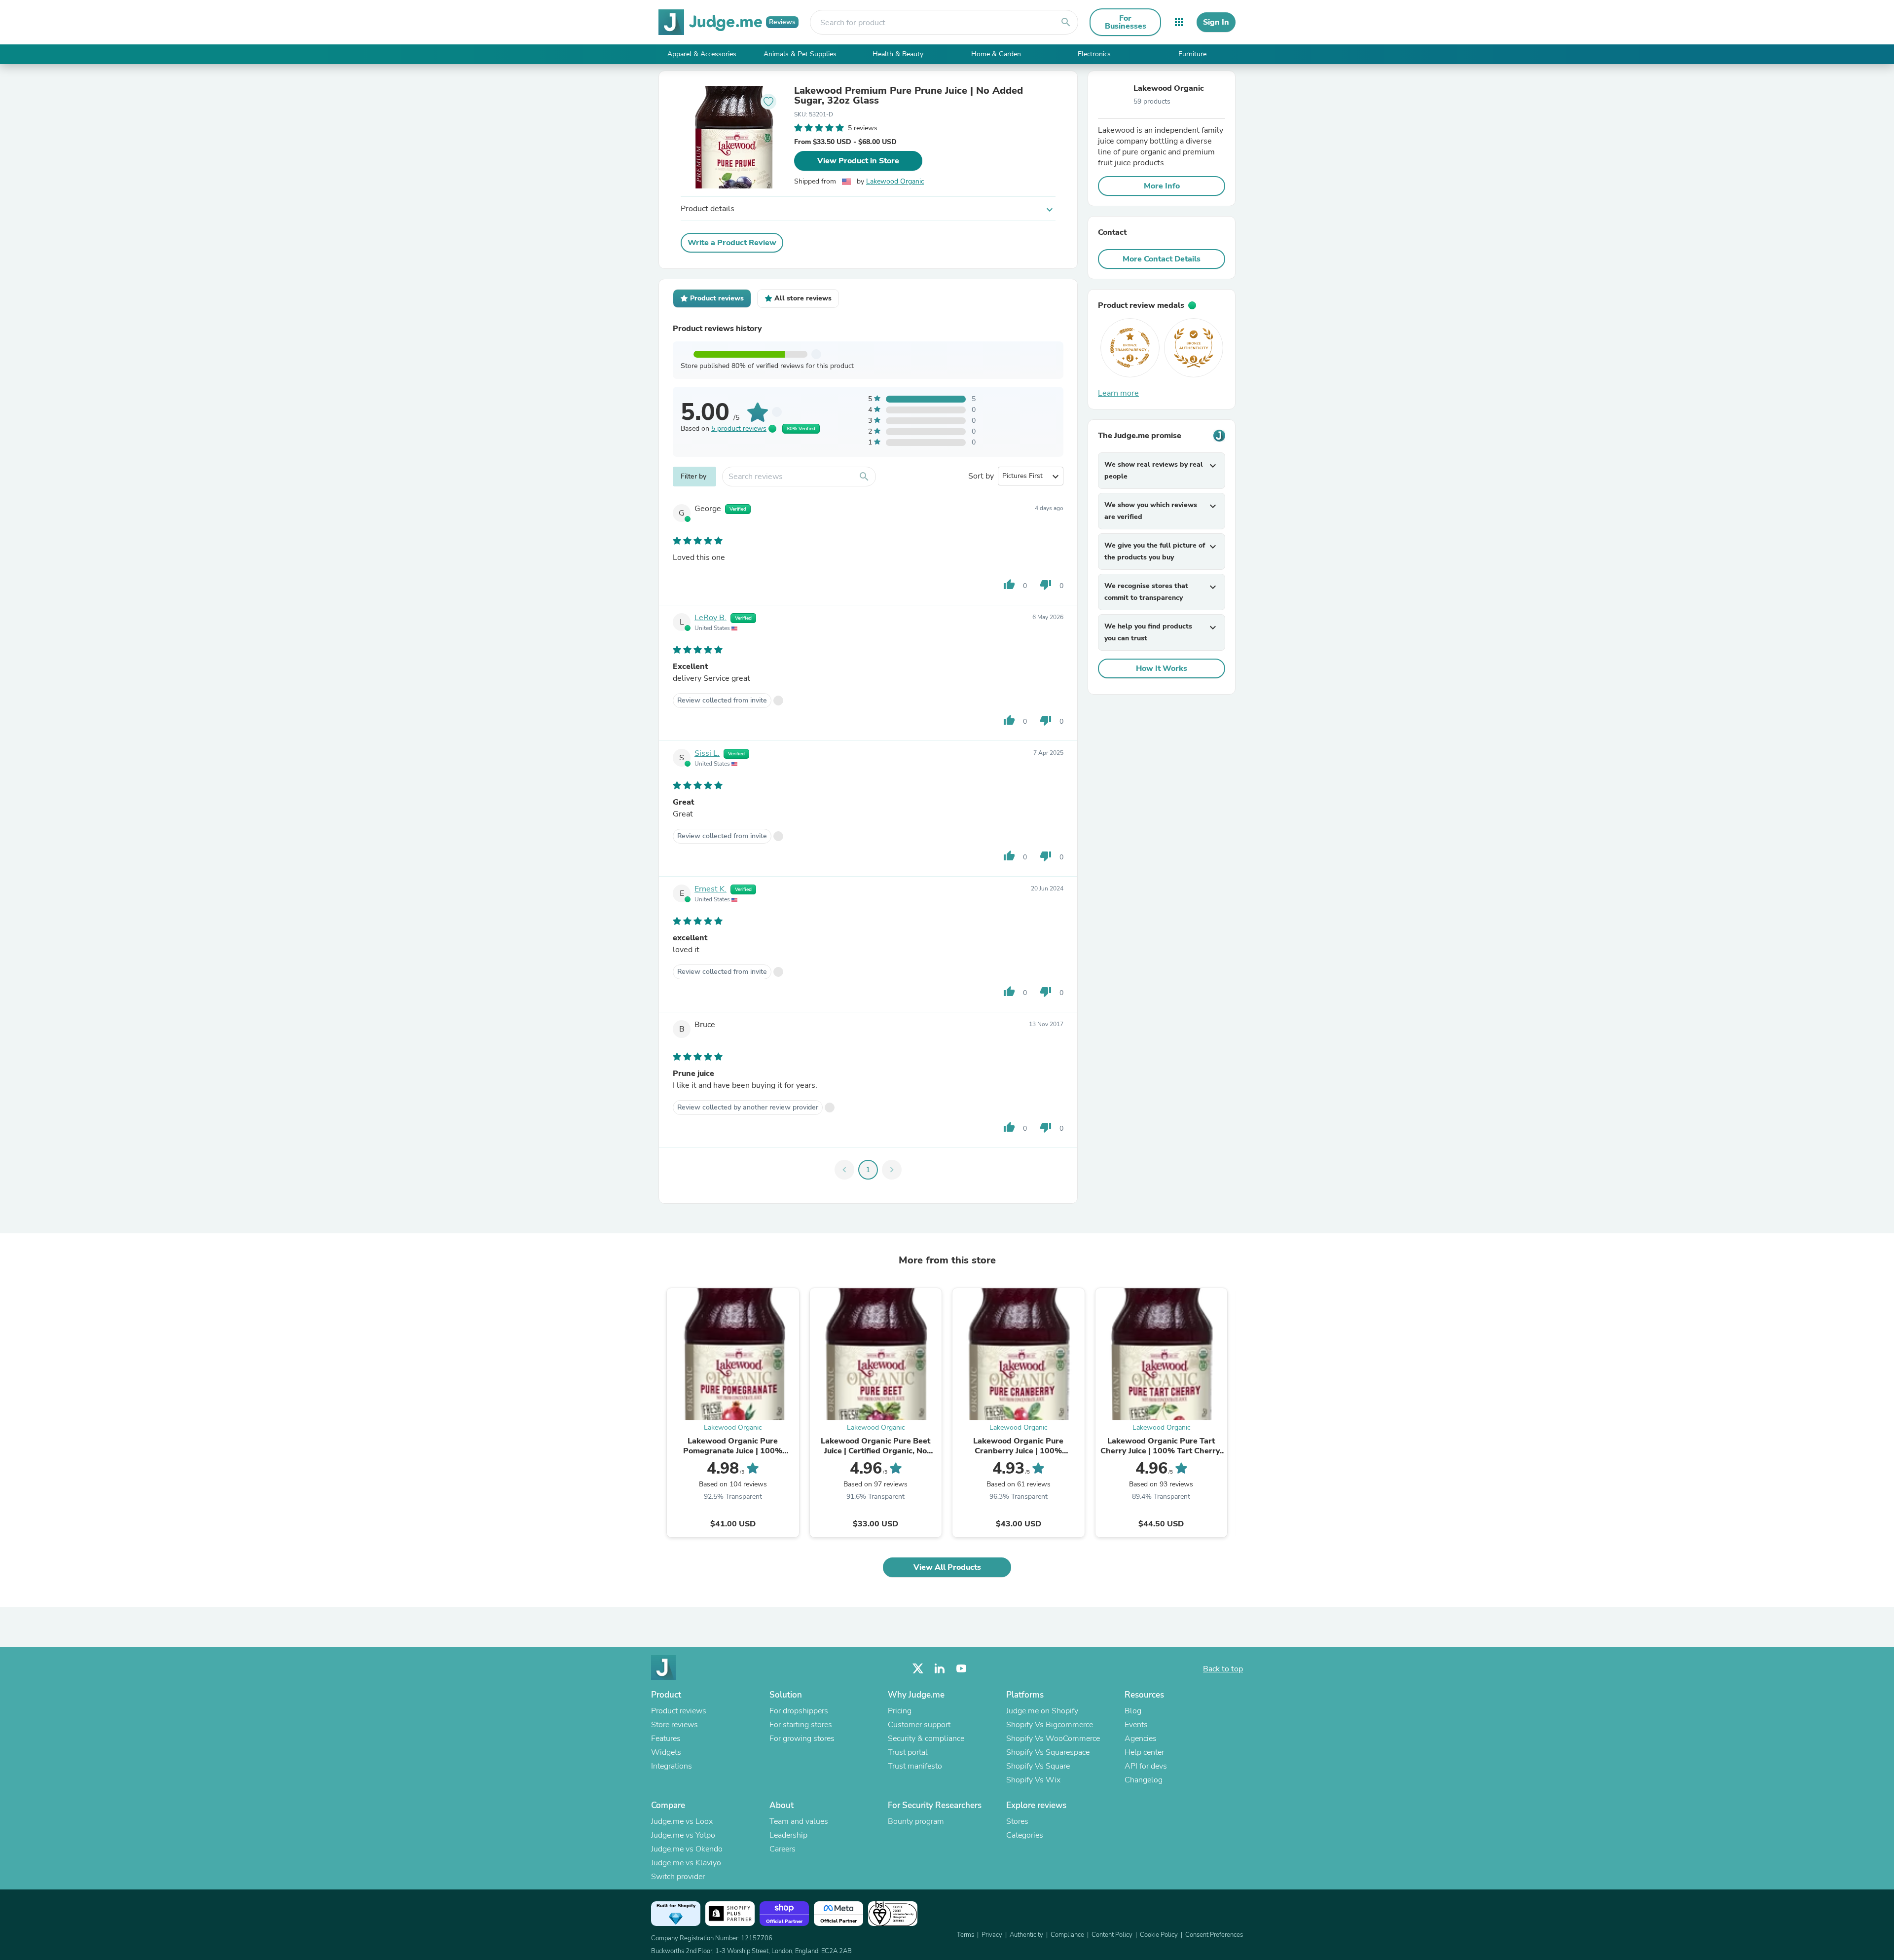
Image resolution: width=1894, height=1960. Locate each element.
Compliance (1067, 1935)
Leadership (788, 1835)
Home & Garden (996, 54)
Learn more (1118, 393)
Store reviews (674, 1725)
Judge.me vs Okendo (687, 1849)
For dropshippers (799, 1711)
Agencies (1141, 1738)
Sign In (1216, 22)
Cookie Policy (1159, 1935)
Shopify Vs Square (1038, 1766)
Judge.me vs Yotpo (683, 1835)
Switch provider (678, 1877)
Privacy (992, 1935)
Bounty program (916, 1821)
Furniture (1192, 54)
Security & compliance (926, 1738)
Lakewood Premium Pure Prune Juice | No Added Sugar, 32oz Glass (909, 96)
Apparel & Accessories (702, 54)
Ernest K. (710, 889)
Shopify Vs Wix (1033, 1780)
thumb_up (1009, 585)
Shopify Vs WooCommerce (1053, 1738)
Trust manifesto (915, 1766)
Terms (965, 1935)
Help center (1144, 1752)
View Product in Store (858, 161)
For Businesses (1126, 22)
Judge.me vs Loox (682, 1821)
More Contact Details (1162, 259)
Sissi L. (707, 753)
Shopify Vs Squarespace (1048, 1752)
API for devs (1146, 1766)
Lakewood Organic (895, 181)
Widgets (666, 1752)
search (1066, 22)
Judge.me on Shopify (1042, 1711)
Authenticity (1026, 1935)
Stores (1017, 1821)
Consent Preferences (1214, 1935)
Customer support (919, 1725)
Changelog (1144, 1780)
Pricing (900, 1711)
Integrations (672, 1766)
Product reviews (679, 1711)
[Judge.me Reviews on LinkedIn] (940, 1669)
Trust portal (908, 1752)
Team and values (799, 1821)
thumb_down (1046, 585)
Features (666, 1738)
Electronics (1094, 54)
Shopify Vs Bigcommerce (1050, 1725)
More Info (1162, 186)
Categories (1025, 1835)
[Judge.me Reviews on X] (918, 1669)
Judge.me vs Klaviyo (686, 1863)
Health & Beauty (898, 54)
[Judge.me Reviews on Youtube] (961, 1669)
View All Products (947, 1567)
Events (1136, 1725)
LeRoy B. (710, 618)
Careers (783, 1849)
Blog (1133, 1711)
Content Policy (1112, 1935)
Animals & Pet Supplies (800, 54)
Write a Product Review (732, 243)
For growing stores (802, 1738)
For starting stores (801, 1725)
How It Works (1162, 668)
